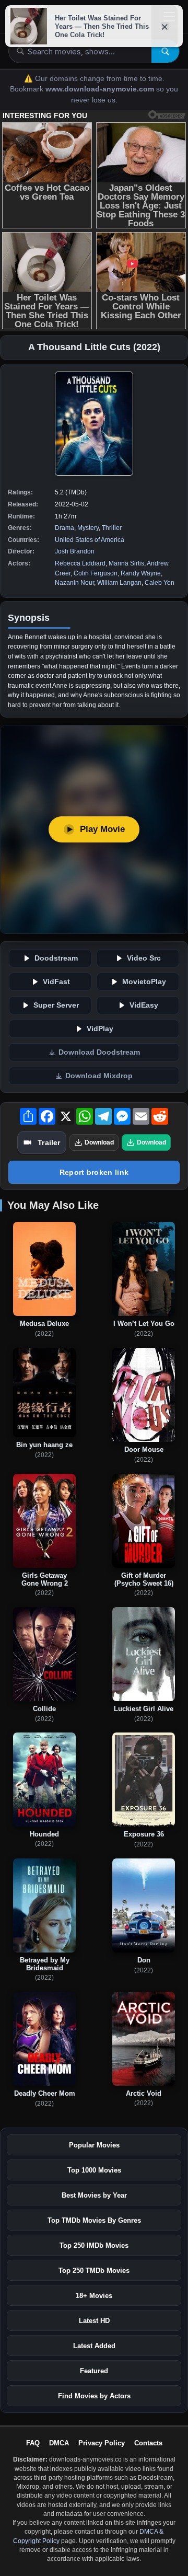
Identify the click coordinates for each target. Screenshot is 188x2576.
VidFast (56, 982)
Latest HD (94, 2321)
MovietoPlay (144, 982)
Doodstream (56, 958)
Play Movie (102, 829)
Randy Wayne (141, 573)
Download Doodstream (99, 1052)
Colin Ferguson (96, 573)
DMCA (59, 2443)
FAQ (33, 2443)
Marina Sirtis (126, 563)
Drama (64, 528)
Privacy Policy (102, 2443)
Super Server (56, 1005)
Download (99, 1142)
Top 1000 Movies (94, 2170)
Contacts (148, 2443)
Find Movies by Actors (94, 2396)
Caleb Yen (160, 583)
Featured (94, 2371)
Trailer (49, 1142)
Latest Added (94, 2346)
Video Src (144, 958)
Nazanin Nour (74, 583)
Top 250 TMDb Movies (94, 2271)
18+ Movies (94, 2296)
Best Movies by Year (94, 2195)
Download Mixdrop (99, 1076)
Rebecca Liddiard (80, 563)
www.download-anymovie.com (101, 89)
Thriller (112, 528)
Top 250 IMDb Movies (94, 2245)
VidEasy (144, 1005)
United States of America (90, 540)
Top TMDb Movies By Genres (94, 2220)
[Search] (165, 51)
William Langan (119, 583)
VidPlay (100, 1029)
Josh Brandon (75, 551)
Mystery (88, 528)
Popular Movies (94, 2145)
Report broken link (94, 1172)
